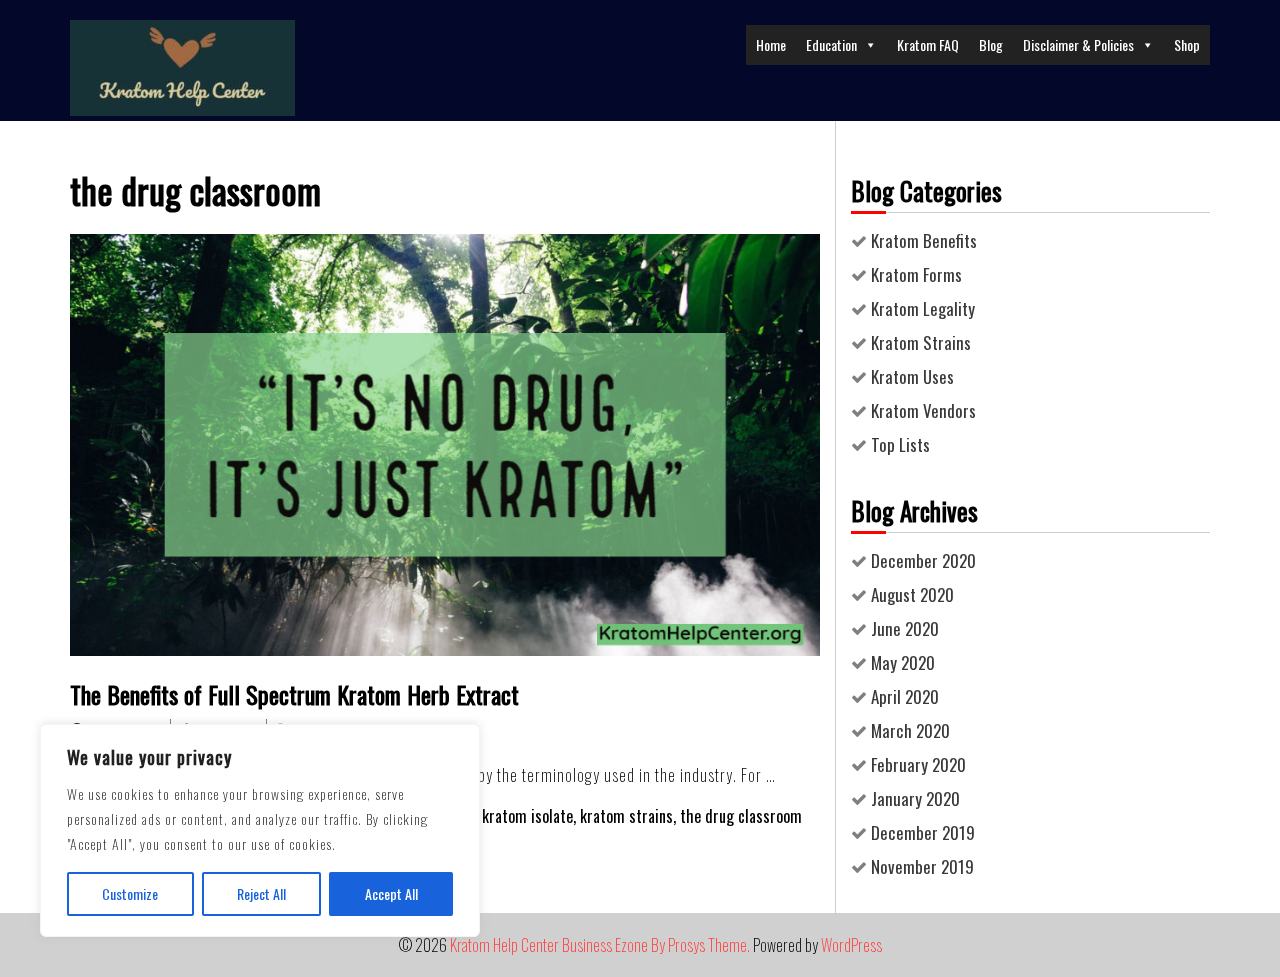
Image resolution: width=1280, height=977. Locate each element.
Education (831, 44)
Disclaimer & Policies (1078, 44)
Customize (130, 893)
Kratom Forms (916, 274)
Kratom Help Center (504, 945)
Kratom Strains (921, 342)
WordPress (851, 945)
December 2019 (923, 832)
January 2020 (915, 798)
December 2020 (923, 560)
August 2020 (912, 594)
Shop (1187, 44)
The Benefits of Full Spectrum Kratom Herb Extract (294, 694)
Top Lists (900, 444)
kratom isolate (527, 816)
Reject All (261, 893)
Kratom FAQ (928, 44)
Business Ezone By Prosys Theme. (657, 945)
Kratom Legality (923, 308)
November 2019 (922, 866)
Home (771, 44)
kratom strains (626, 816)
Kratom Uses (912, 376)
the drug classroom (741, 816)
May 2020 (903, 662)
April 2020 (905, 696)
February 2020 (918, 764)
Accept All (391, 893)
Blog (991, 44)
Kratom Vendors (923, 410)
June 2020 (905, 628)
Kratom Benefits (924, 240)
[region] (260, 830)
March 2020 (910, 730)
